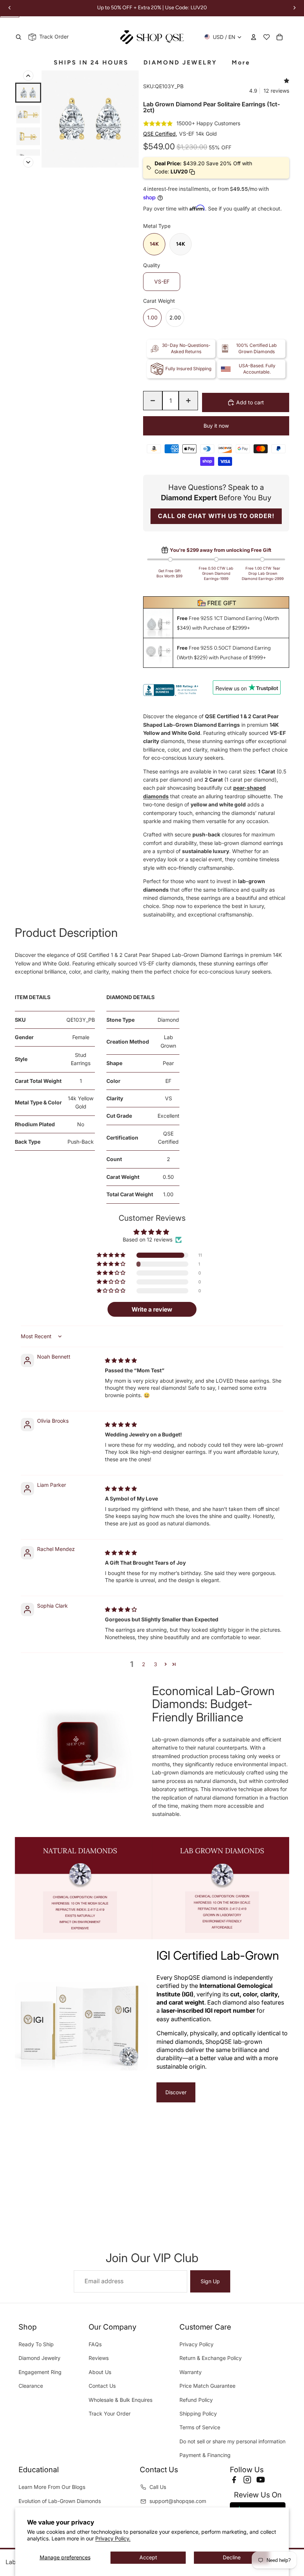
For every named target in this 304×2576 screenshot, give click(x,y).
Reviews (99, 2358)
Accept (148, 2557)
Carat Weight (123, 1177)
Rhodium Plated (35, 1124)
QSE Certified (168, 1138)
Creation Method (128, 1042)
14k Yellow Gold (81, 1102)
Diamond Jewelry (39, 2358)
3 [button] (156, 1664)
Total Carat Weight (130, 1194)
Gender (24, 1037)
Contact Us (102, 2386)
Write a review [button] (152, 1309)
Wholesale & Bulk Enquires (120, 2400)
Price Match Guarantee (207, 2386)
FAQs (95, 2344)
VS (168, 1098)
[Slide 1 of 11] (28, 93)
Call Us (158, 2487)
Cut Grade (119, 1116)
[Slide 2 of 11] (28, 115)
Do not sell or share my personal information (232, 2441)
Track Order (52, 37)
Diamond (168, 1020)
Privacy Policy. (113, 2538)
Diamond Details (130, 997)
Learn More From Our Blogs (52, 2487)
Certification (122, 1138)
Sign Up (210, 2281)
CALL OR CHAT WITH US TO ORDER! (216, 516)
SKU (20, 1020)
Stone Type (120, 1020)
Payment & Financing (205, 2455)
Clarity (115, 1098)
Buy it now (216, 426)
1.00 (168, 1194)
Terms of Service (200, 2427)
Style (21, 1059)
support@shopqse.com (178, 2501)
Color (113, 1081)
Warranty (191, 2372)
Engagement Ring (40, 2372)
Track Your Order (110, 2413)
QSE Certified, (160, 134)
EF (168, 1081)
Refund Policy (196, 2400)
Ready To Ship (36, 2344)
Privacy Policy (196, 2344)
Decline (232, 2557)
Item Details (33, 997)
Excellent (168, 1116)
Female (81, 1037)
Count (114, 1159)
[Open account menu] (254, 37)
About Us (100, 2372)
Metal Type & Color (38, 1102)
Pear (168, 1063)
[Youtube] (261, 2480)
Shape (114, 1063)
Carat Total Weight (38, 1081)
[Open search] (19, 37)
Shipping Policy (198, 2413)
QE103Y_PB (81, 1020)
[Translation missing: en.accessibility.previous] (28, 76)
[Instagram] (247, 2480)
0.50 (168, 1177)
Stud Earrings (81, 1059)
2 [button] (144, 1664)
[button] (112, 1255)
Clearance (31, 2386)
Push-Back (81, 1142)
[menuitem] (241, 63)
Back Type (28, 1142)
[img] (121, 1360)
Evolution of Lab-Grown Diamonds (60, 2501)
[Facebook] (234, 2480)
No (81, 1124)
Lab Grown (168, 1041)
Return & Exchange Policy (211, 2358)
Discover (176, 2092)
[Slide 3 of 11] (28, 136)
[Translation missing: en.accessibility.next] (28, 162)
